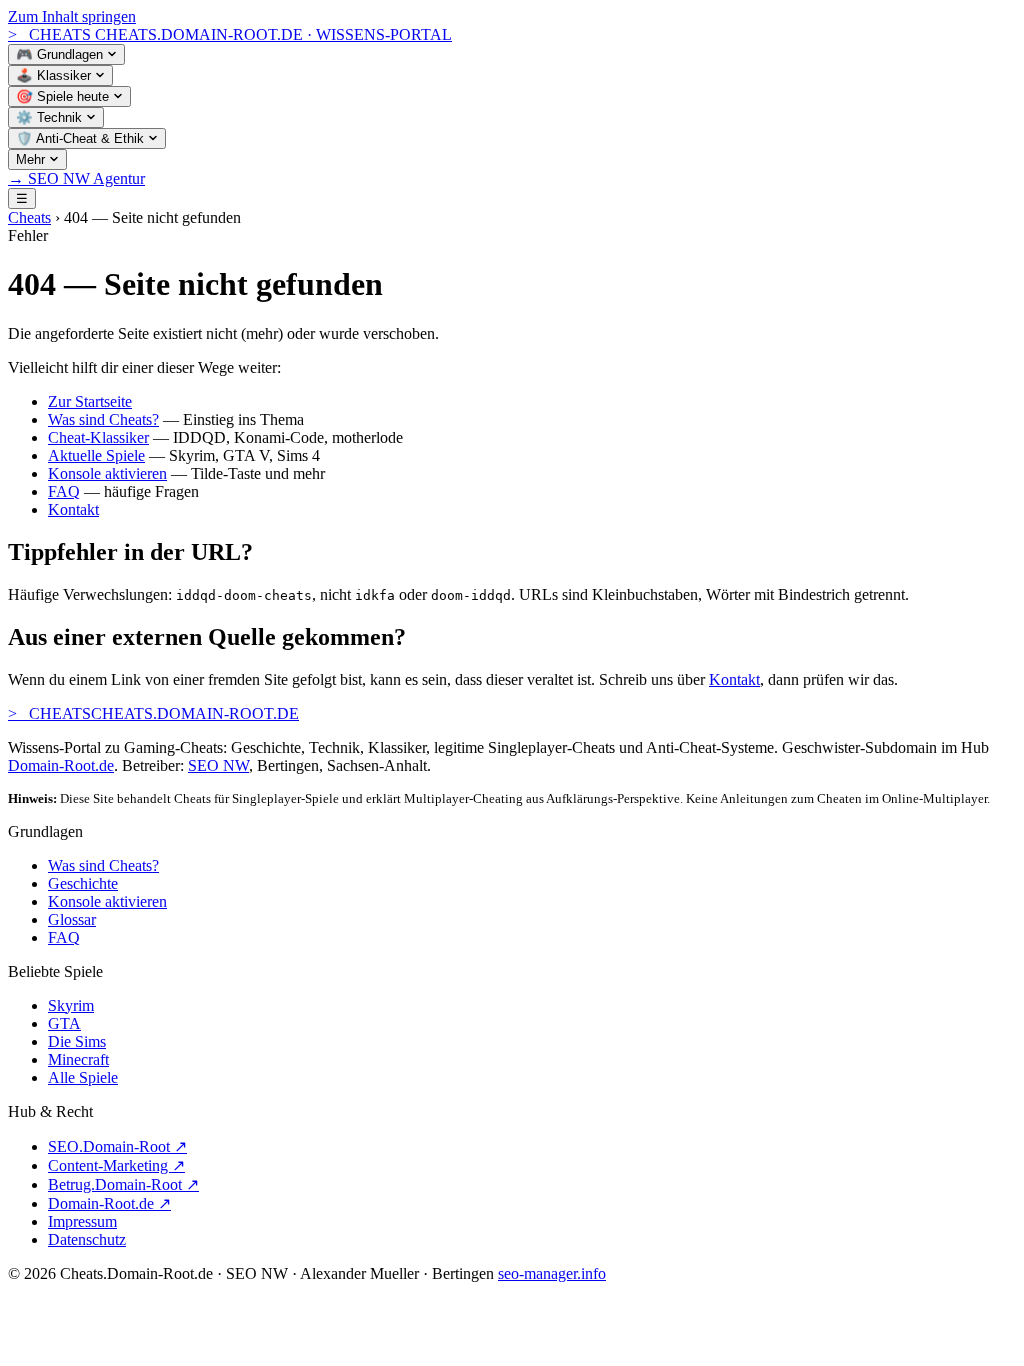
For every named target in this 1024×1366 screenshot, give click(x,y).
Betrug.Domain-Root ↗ (123, 1184)
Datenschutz (87, 1239)
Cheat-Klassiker (98, 437)
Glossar (72, 919)
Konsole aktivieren (107, 473)
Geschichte (83, 883)
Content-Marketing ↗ (116, 1165)
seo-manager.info (552, 1273)
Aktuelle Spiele (96, 455)
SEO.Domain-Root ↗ (117, 1146)
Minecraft (78, 1059)
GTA (64, 1023)
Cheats (29, 217)
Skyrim (71, 1005)
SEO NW (218, 765)
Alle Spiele (83, 1077)
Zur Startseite (90, 401)
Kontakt (73, 509)
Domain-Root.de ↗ (109, 1203)
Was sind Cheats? (103, 419)
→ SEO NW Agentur (76, 178)
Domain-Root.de (61, 765)
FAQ (64, 491)
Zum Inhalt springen (72, 16)
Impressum (82, 1221)
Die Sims (77, 1041)
